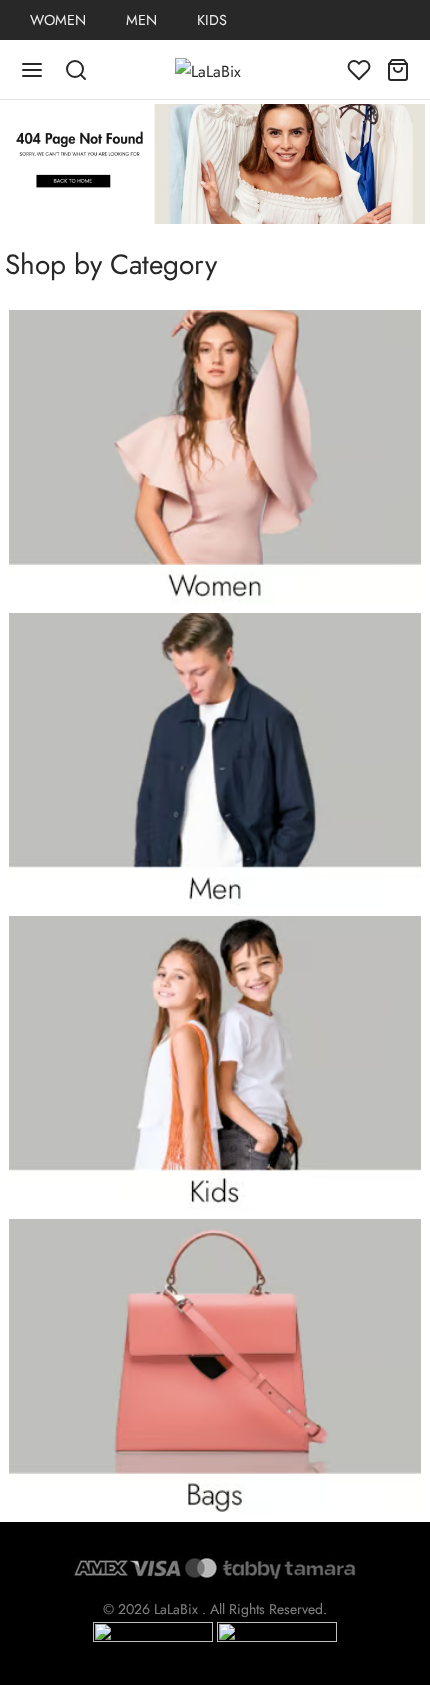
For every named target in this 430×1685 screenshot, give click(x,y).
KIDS (212, 20)
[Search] (66, 70)
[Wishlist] (359, 70)
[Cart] (398, 70)
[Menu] (32, 70)
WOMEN (58, 20)
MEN (141, 20)
